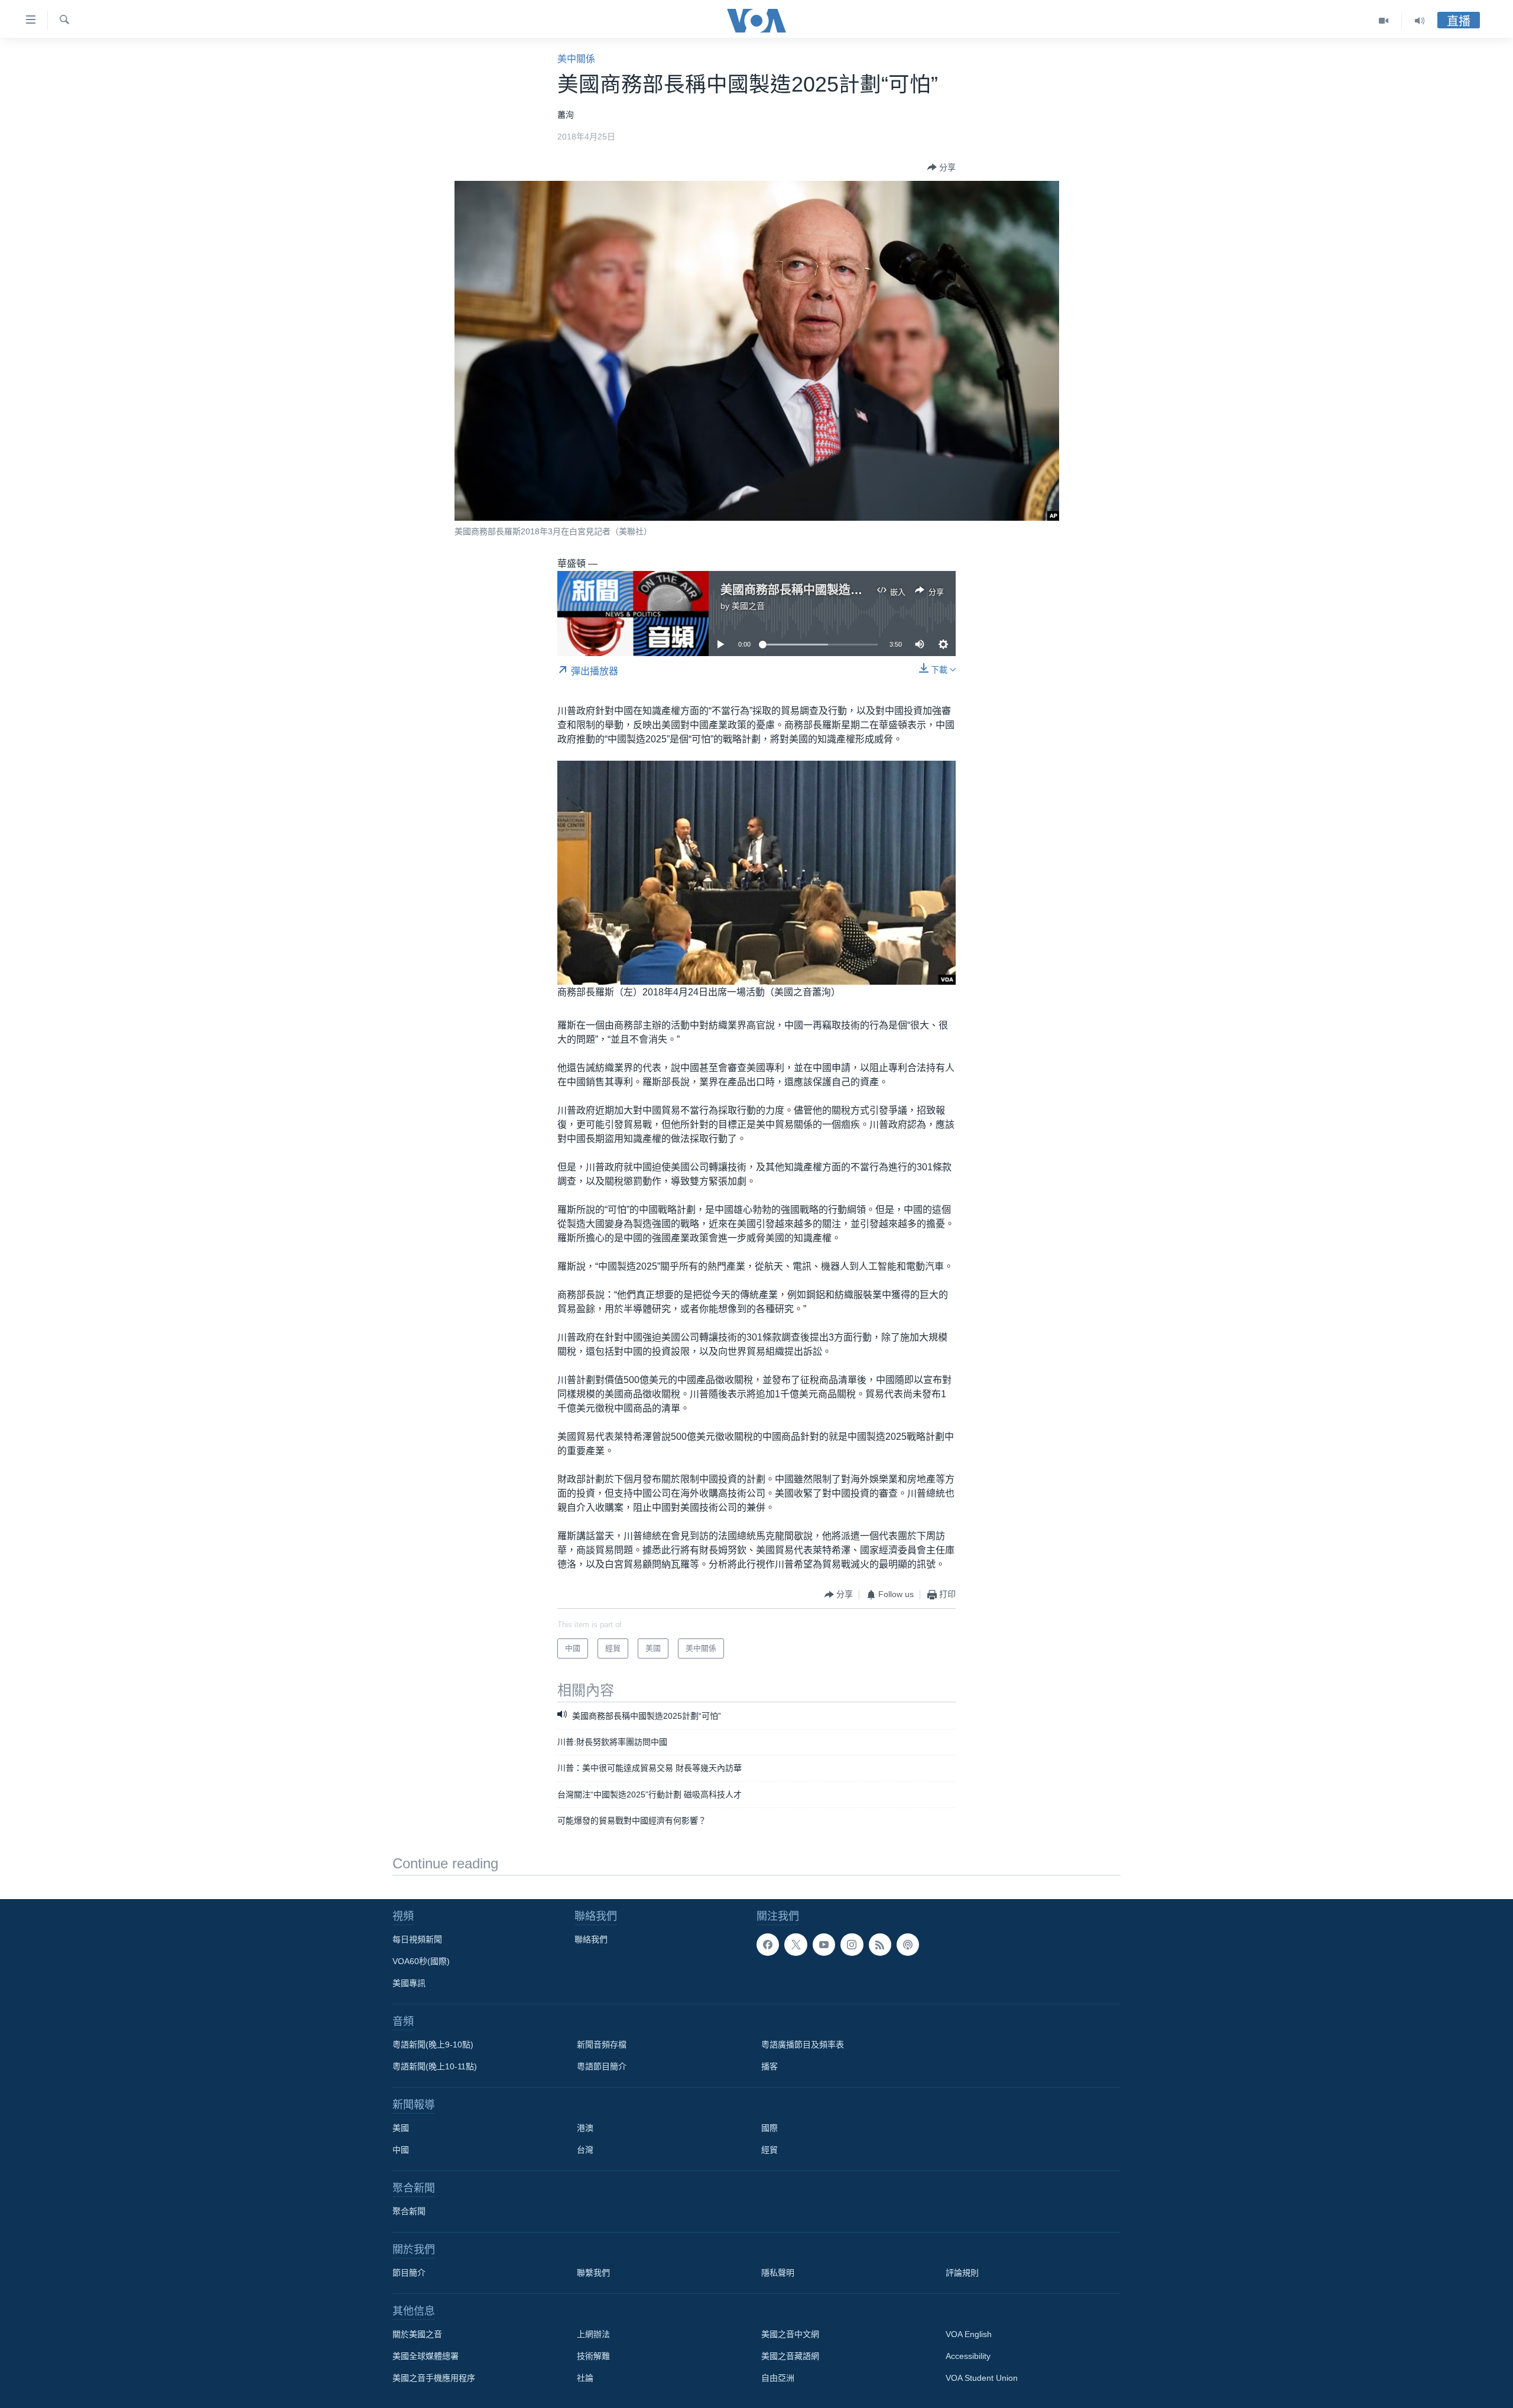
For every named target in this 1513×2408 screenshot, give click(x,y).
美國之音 (748, 606)
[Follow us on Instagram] (852, 1945)
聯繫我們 (593, 2273)
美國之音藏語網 (790, 2356)
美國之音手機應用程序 (434, 2378)
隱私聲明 (778, 2273)
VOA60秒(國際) (421, 1961)
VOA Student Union (982, 2378)
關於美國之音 (417, 2334)
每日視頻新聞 (417, 1939)
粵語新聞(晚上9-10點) (433, 2044)
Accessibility (968, 2356)
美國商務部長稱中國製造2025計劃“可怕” (828, 590)
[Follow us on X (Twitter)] (796, 1945)
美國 (401, 2128)
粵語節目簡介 (602, 2066)
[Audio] (1420, 21)
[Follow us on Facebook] (768, 1945)
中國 (401, 2150)
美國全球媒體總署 (426, 2356)
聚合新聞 (409, 2211)
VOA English (969, 2334)
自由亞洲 (778, 2378)
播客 (770, 2066)
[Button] (941, 167)
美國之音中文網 (790, 2334)
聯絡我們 (591, 1939)
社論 (585, 2378)
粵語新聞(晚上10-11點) (435, 2066)
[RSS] (880, 1945)
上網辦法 (593, 2334)
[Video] (1384, 21)
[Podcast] (908, 1945)
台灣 (585, 2150)
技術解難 (593, 2356)
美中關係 (576, 59)
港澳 (585, 2128)
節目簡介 (409, 2273)
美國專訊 (409, 1983)
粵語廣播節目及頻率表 (803, 2044)
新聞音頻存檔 (602, 2044)
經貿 (770, 2150)
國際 (770, 2128)
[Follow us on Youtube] (824, 1945)
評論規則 (962, 2273)
